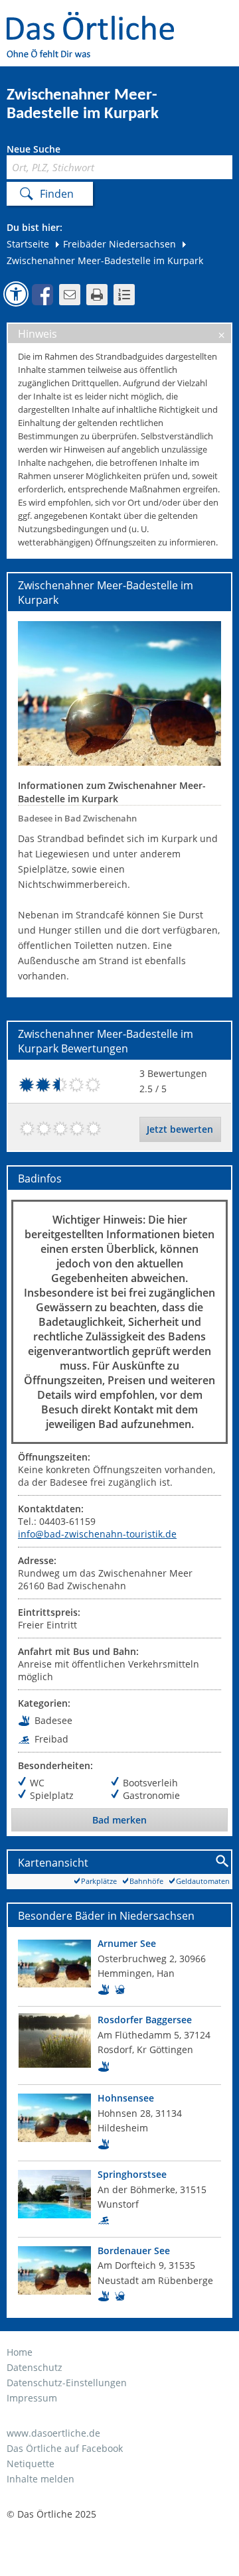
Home (20, 2352)
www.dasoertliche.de (53, 2433)
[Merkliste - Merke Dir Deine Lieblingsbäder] (124, 295)
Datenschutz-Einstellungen (67, 2383)
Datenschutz (35, 2367)
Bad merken (119, 1820)
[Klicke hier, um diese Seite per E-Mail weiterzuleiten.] (70, 295)
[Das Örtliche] (96, 20)
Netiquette (31, 2464)
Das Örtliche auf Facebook (65, 2448)
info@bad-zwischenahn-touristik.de (97, 1534)
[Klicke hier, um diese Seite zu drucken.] (97, 295)
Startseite (28, 244)
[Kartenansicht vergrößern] (223, 1862)
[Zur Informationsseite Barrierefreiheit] (16, 294)
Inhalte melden (40, 2479)
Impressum (32, 2398)
